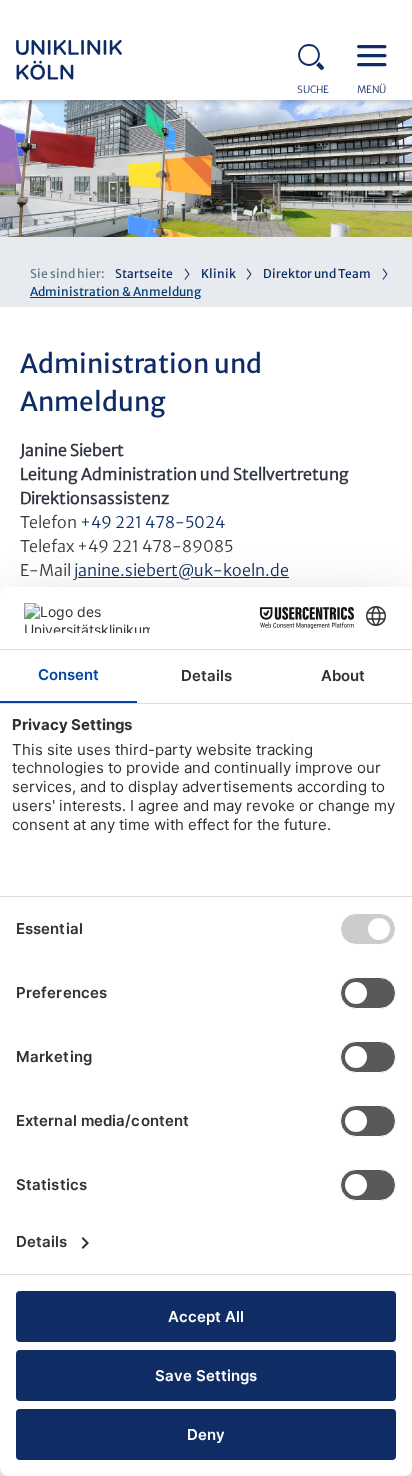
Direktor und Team (317, 273)
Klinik (218, 273)
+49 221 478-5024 (152, 522)
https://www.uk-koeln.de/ (96, 60)
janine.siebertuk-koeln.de (181, 570)
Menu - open (377, 54)
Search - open (317, 54)
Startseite (144, 273)
